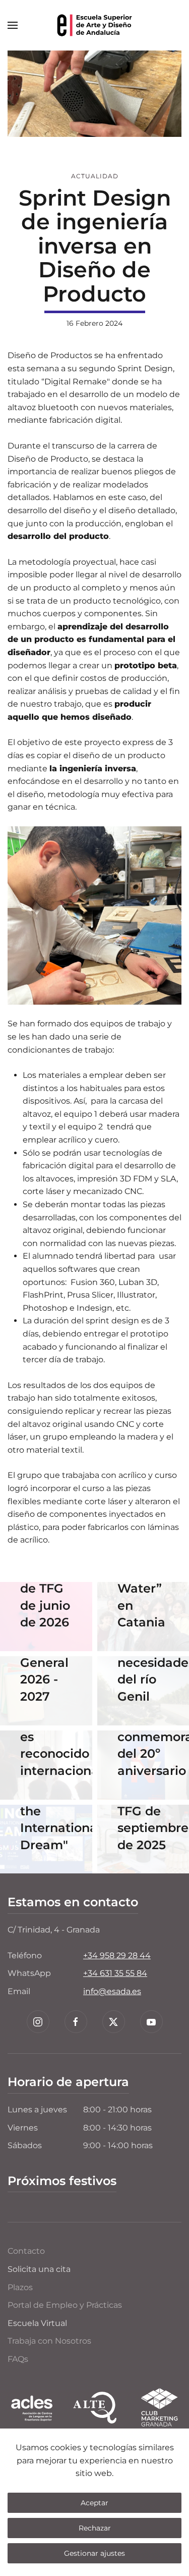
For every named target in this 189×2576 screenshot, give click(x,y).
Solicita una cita (39, 2269)
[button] (13, 25)
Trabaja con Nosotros (49, 2341)
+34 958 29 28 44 (117, 1955)
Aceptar (94, 2503)
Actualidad (95, 176)
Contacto (26, 2251)
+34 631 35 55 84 (115, 1973)
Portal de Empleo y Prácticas (65, 2305)
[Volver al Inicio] (95, 25)
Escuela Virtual (37, 2323)
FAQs (18, 2359)
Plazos (20, 2287)
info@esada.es (112, 1991)
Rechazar (95, 2528)
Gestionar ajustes (94, 2553)
